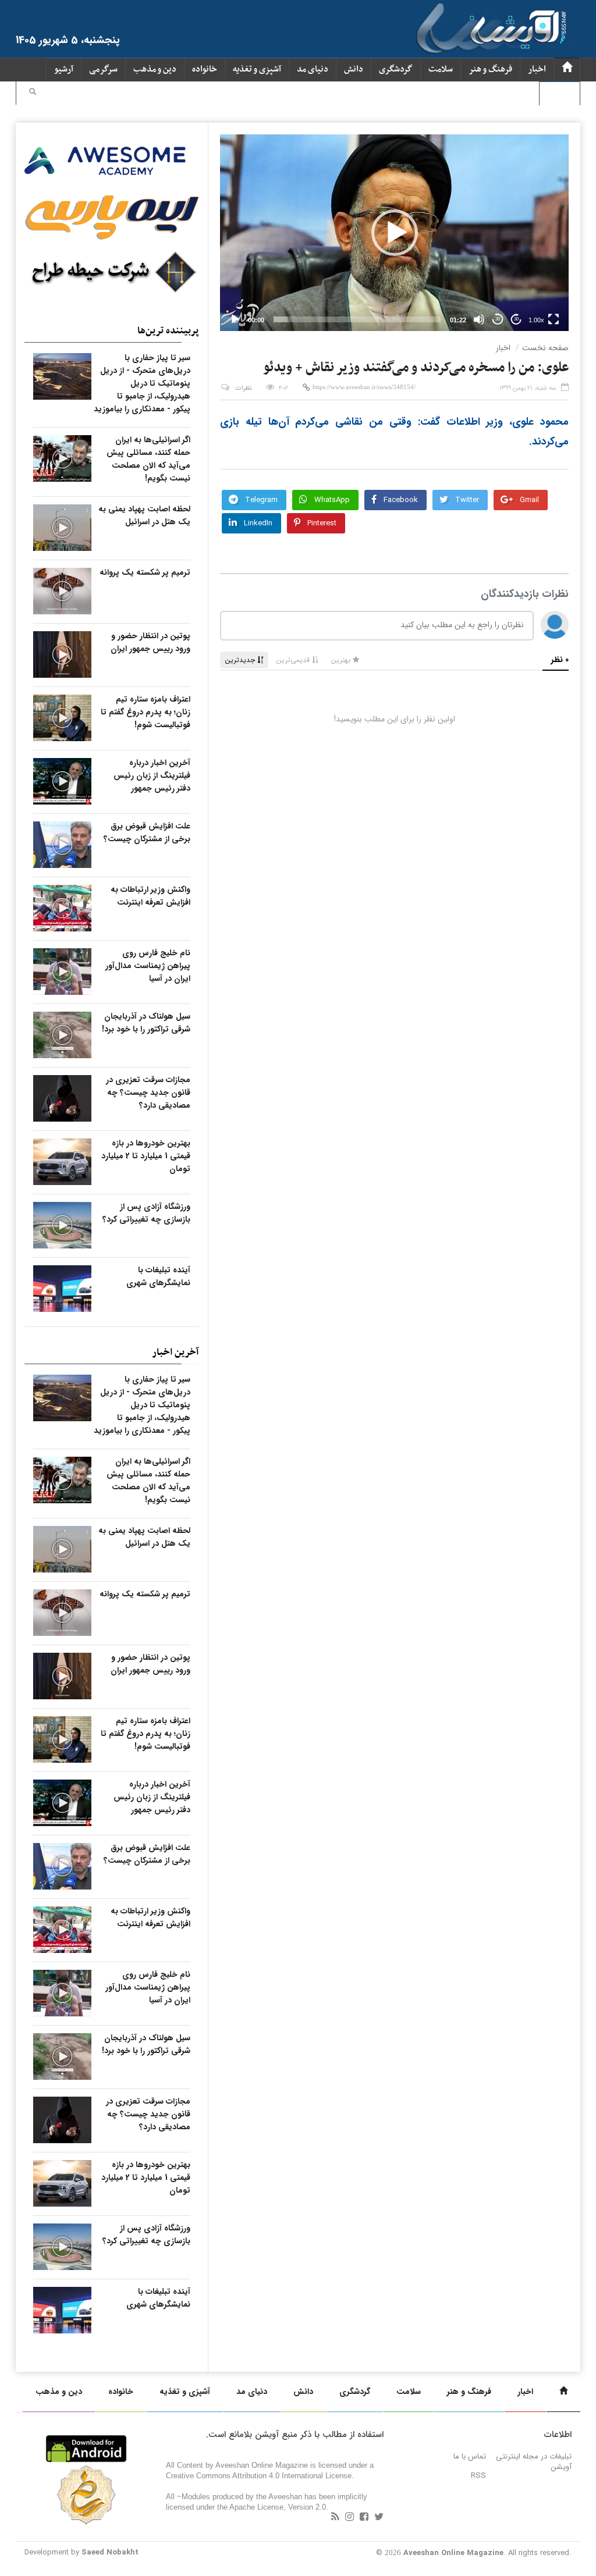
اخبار (537, 70)
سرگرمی (103, 70)
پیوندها (560, 93)
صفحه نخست (545, 348)
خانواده (205, 70)
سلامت (441, 70)
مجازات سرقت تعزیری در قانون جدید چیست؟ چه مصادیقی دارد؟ (148, 1093)
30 (498, 319)
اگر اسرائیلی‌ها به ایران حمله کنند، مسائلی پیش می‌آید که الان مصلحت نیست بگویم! (148, 459)
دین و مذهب (155, 70)
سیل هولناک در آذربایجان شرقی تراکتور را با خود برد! (146, 1023)
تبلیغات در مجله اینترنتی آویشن (534, 2462)
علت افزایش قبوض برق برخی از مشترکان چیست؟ (147, 832)
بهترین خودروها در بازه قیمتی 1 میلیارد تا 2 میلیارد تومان (146, 1156)
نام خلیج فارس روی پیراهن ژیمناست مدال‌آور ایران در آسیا (148, 966)
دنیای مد (313, 70)
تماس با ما (470, 2456)
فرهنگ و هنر (490, 70)
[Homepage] (567, 70)
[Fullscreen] (554, 319)
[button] (33, 93)
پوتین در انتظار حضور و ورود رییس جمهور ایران (150, 642)
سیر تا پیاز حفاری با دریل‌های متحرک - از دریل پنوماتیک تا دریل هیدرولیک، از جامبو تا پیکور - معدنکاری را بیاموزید (142, 383)
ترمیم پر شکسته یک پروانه (145, 572)
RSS (478, 2476)
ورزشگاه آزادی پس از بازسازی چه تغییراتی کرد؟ (146, 1213)
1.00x (536, 320)
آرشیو (64, 70)
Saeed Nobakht (110, 2552)
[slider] (357, 319)
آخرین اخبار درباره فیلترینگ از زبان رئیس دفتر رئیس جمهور (152, 775)
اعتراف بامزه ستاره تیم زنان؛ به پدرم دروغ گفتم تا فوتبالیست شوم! (146, 712)
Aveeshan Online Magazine (453, 2553)
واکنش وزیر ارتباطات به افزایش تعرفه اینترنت (150, 896)
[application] (394, 233)
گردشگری (396, 70)
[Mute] (479, 319)
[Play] (235, 319)
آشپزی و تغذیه (257, 70)
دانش (354, 70)
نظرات (244, 388)
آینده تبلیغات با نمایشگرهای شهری (158, 1276)
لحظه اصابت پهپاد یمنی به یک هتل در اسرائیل (144, 515)
